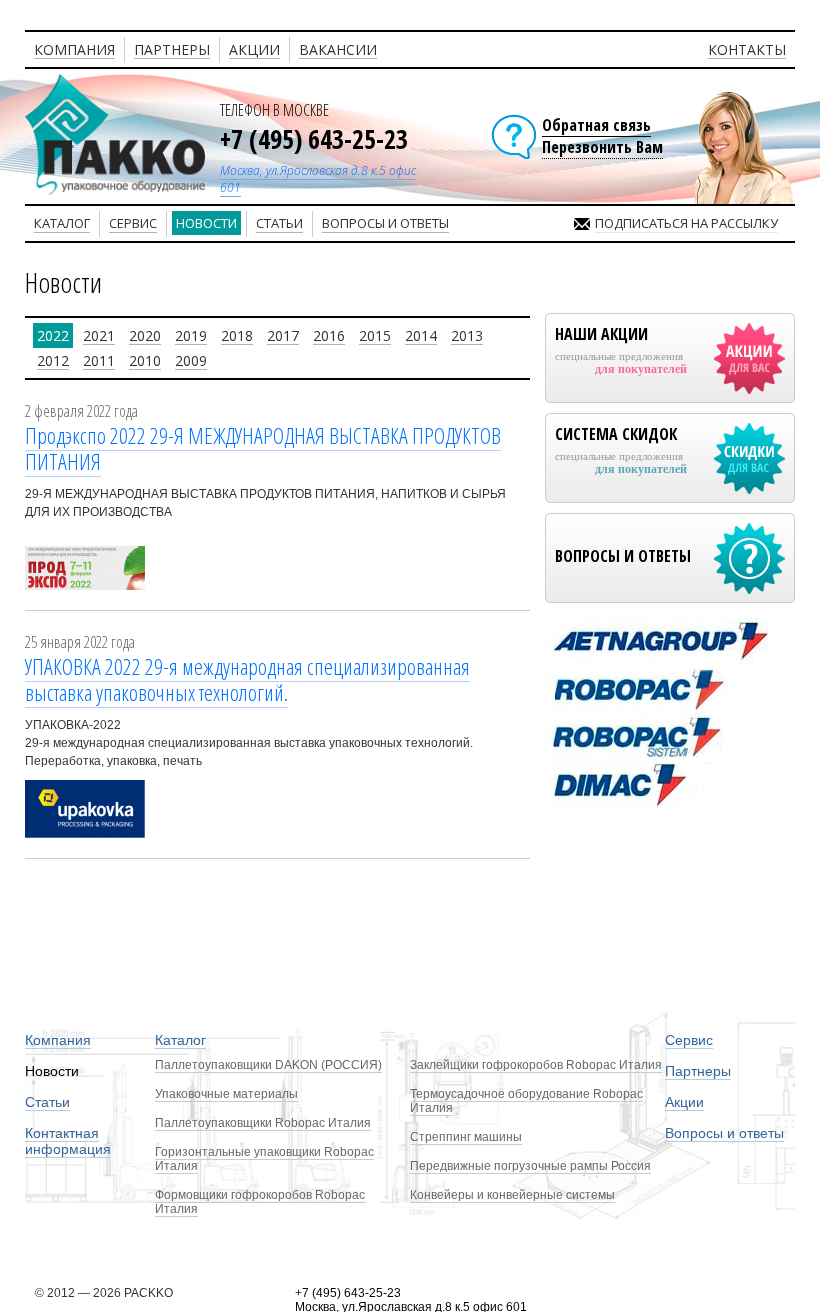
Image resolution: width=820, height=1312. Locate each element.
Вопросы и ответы (724, 1133)
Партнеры (698, 1071)
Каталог (180, 1040)
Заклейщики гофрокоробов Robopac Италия (536, 1065)
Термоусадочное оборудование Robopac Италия (526, 1101)
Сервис (689, 1040)
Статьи (47, 1102)
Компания (58, 1040)
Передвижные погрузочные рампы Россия (530, 1166)
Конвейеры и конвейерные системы (512, 1195)
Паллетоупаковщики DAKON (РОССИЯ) (268, 1065)
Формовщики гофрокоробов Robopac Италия (260, 1202)
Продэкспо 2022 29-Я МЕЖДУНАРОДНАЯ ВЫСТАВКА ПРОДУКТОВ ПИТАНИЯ (263, 448)
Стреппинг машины (466, 1137)
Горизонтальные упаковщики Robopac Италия (264, 1159)
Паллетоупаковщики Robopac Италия (263, 1123)
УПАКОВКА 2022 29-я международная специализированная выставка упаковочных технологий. (247, 679)
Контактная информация (68, 1141)
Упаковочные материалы (226, 1094)
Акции (684, 1102)
